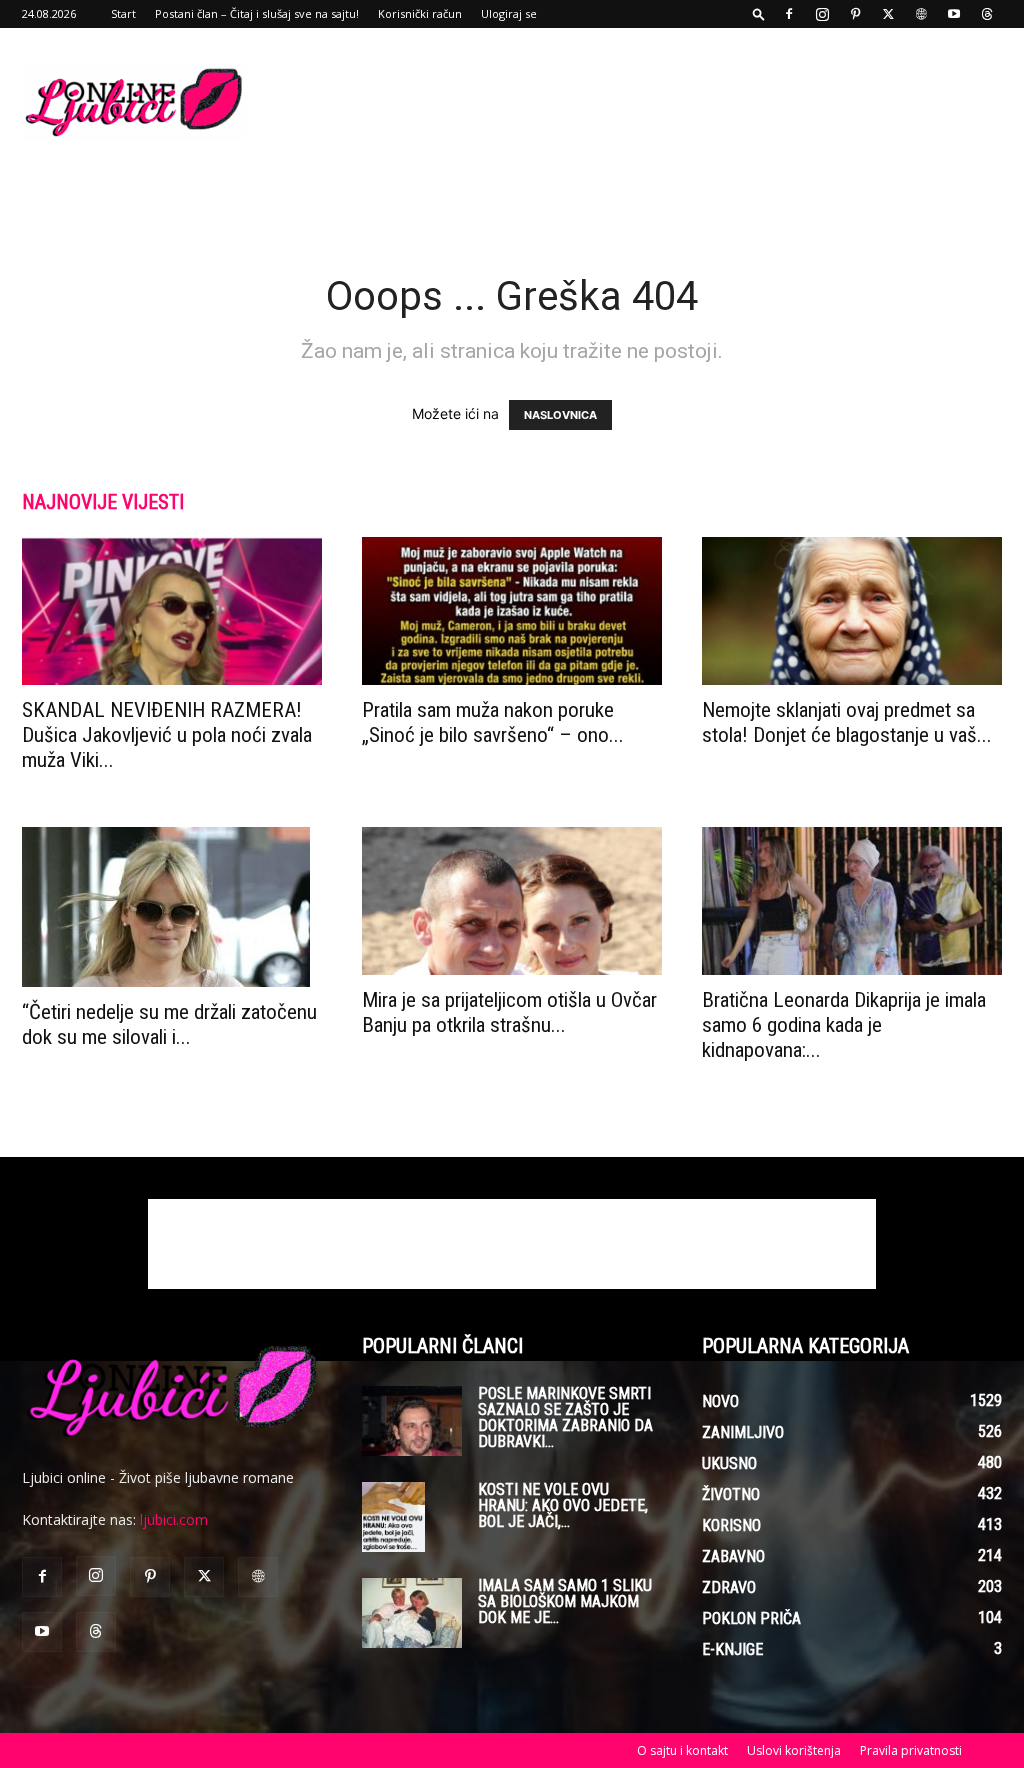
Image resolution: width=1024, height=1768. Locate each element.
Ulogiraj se (509, 13)
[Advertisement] (638, 101)
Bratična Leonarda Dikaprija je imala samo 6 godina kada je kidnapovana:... (844, 1025)
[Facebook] (789, 14)
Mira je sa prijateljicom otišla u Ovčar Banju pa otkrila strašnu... (509, 1012)
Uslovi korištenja (794, 1750)
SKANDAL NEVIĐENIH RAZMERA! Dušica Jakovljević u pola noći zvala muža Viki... (167, 735)
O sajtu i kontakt (682, 1750)
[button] (759, 13)
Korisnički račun (420, 13)
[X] (888, 14)
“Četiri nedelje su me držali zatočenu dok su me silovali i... (169, 1024)
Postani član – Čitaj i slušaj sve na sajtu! (257, 13)
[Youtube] (954, 14)
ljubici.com (174, 1519)
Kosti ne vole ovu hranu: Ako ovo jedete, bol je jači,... (563, 1505)
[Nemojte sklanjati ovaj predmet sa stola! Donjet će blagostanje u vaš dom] (852, 611)
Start (123, 13)
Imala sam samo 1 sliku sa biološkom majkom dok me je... (565, 1601)
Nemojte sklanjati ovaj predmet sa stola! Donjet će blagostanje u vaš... (847, 722)
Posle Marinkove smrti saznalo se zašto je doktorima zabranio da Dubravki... (565, 1417)
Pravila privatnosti (911, 1750)
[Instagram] (822, 14)
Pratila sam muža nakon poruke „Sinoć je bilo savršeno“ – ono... (493, 722)
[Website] (921, 14)
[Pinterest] (855, 14)
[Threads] (987, 14)
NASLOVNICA (560, 415)
